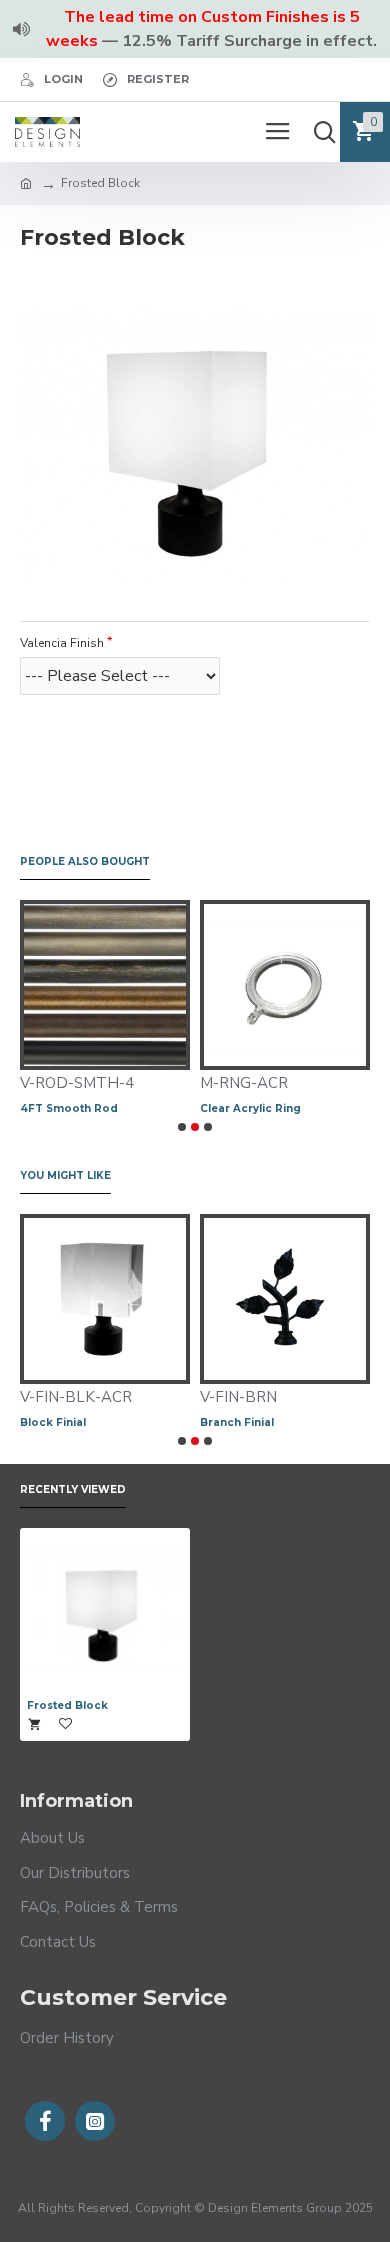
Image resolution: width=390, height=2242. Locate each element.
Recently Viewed (73, 1490)
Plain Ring (245, 1108)
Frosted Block (67, 1705)
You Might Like (65, 1176)
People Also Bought (85, 862)
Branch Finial (90, 1422)
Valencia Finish (62, 643)
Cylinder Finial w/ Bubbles (306, 1422)
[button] (182, 1127)
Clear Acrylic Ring (87, 1108)
